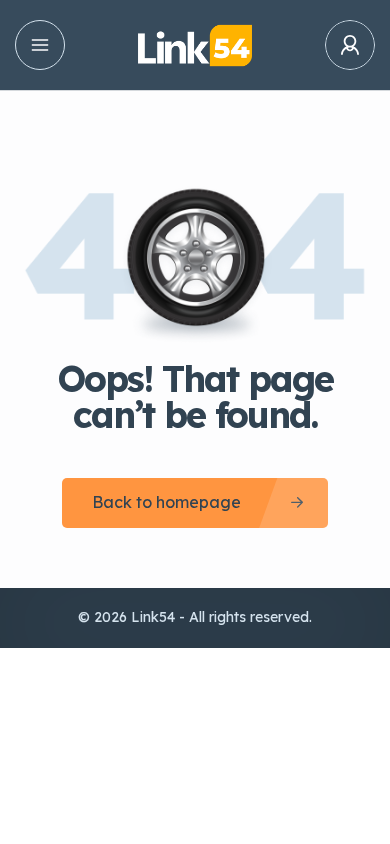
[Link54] (194, 45)
